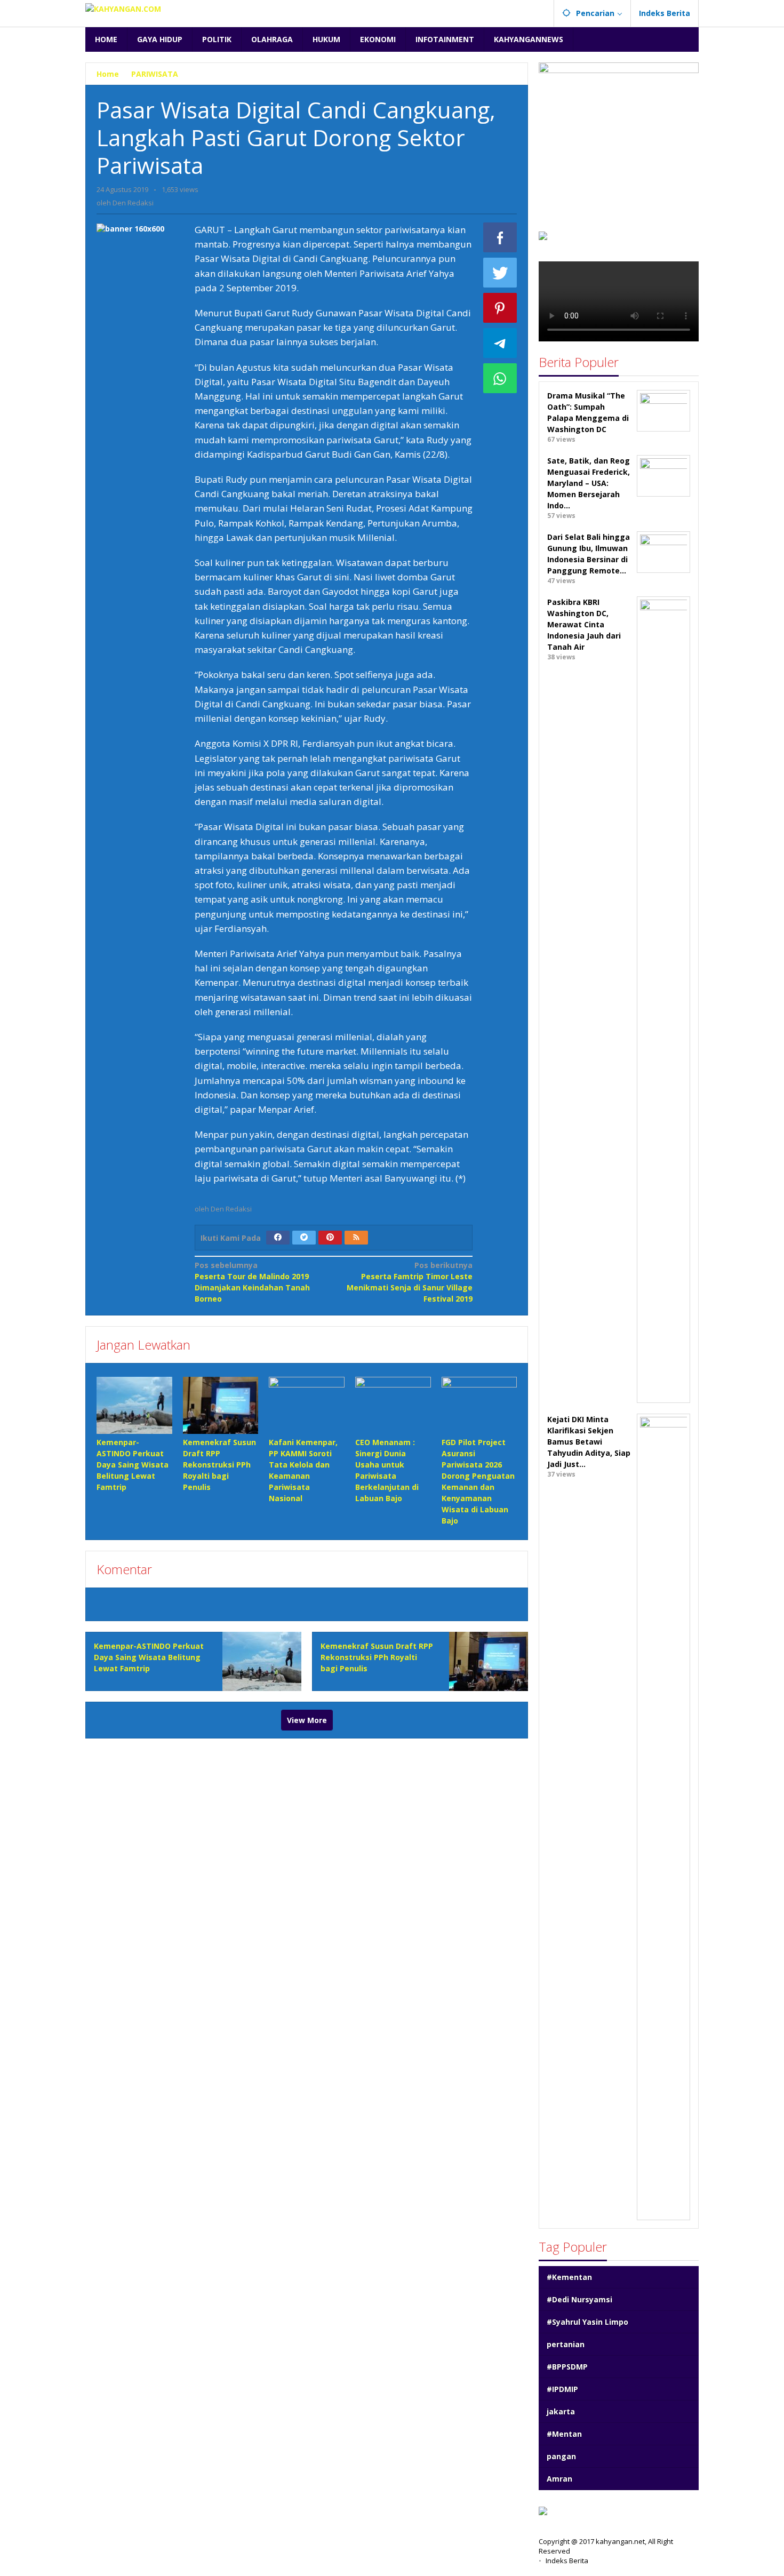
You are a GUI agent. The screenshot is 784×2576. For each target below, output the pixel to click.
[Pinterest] (330, 1238)
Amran (559, 2479)
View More (307, 1720)
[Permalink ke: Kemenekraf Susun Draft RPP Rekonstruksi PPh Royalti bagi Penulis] (221, 1405)
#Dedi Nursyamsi (579, 2299)
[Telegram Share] (500, 343)
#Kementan (569, 2277)
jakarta (561, 2411)
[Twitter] (304, 1238)
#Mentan (564, 2434)
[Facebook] (278, 1238)
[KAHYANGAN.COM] (123, 8)
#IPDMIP (562, 2389)
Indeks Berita (567, 2561)
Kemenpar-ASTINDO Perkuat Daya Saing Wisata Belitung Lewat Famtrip (133, 1465)
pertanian (566, 2344)
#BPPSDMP (567, 2367)
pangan (561, 2456)
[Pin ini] (500, 308)
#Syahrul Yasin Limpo (587, 2322)
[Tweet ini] (500, 273)
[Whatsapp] (500, 378)
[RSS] (356, 1238)
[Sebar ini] (500, 237)
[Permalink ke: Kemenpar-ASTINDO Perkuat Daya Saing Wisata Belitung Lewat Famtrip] (134, 1405)
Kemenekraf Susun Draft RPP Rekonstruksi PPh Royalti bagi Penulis (219, 1465)
